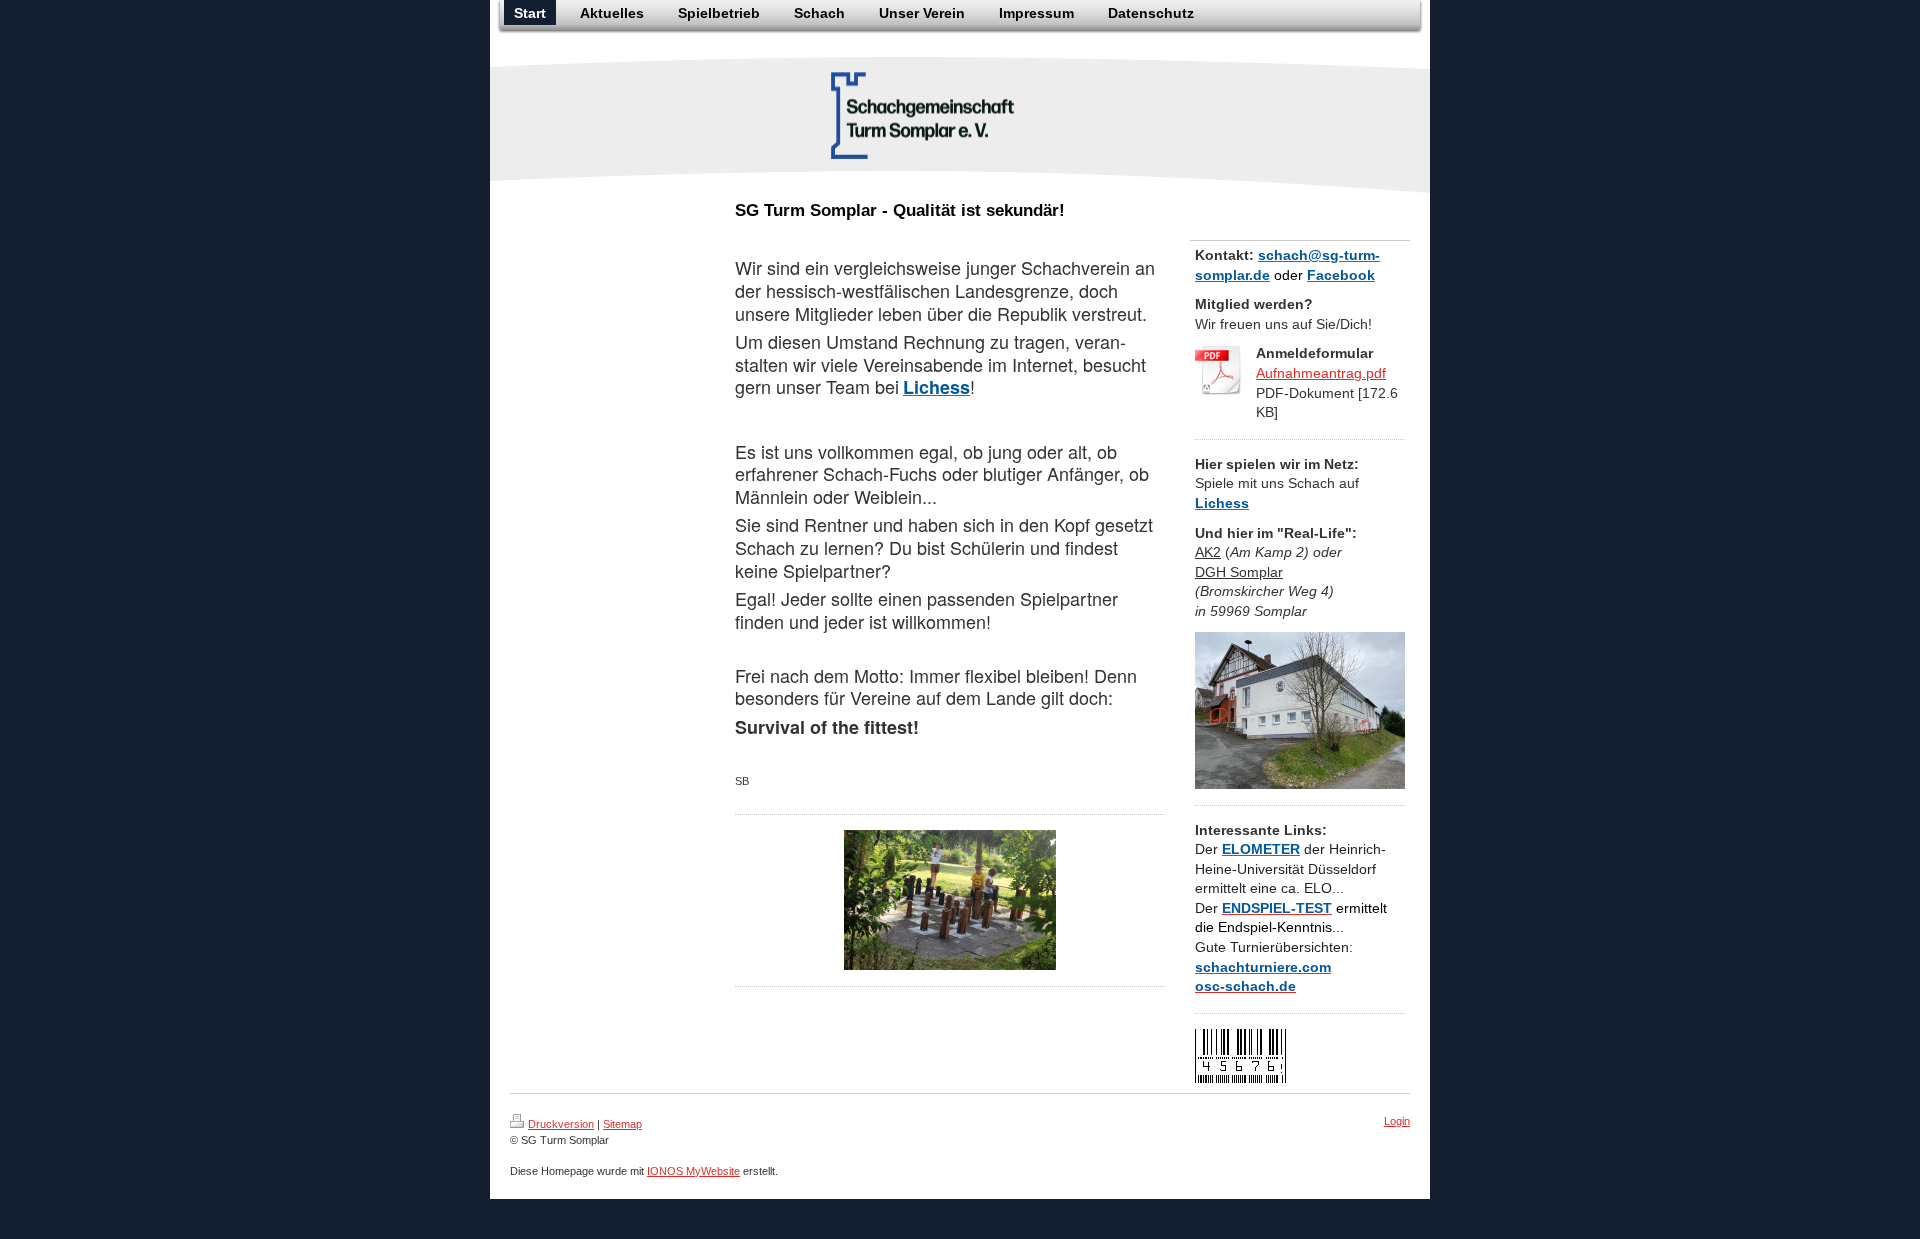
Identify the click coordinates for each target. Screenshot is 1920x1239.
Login (1397, 1121)
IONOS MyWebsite (693, 1171)
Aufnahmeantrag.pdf (1321, 373)
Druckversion (561, 1124)
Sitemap (622, 1124)
